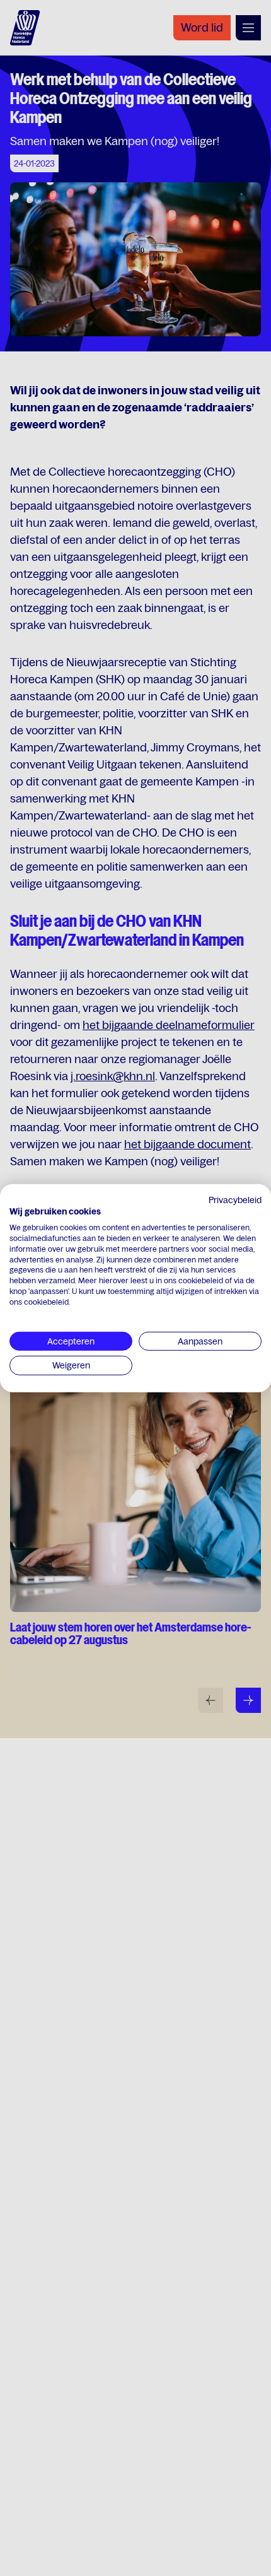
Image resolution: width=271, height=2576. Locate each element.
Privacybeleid (235, 1199)
